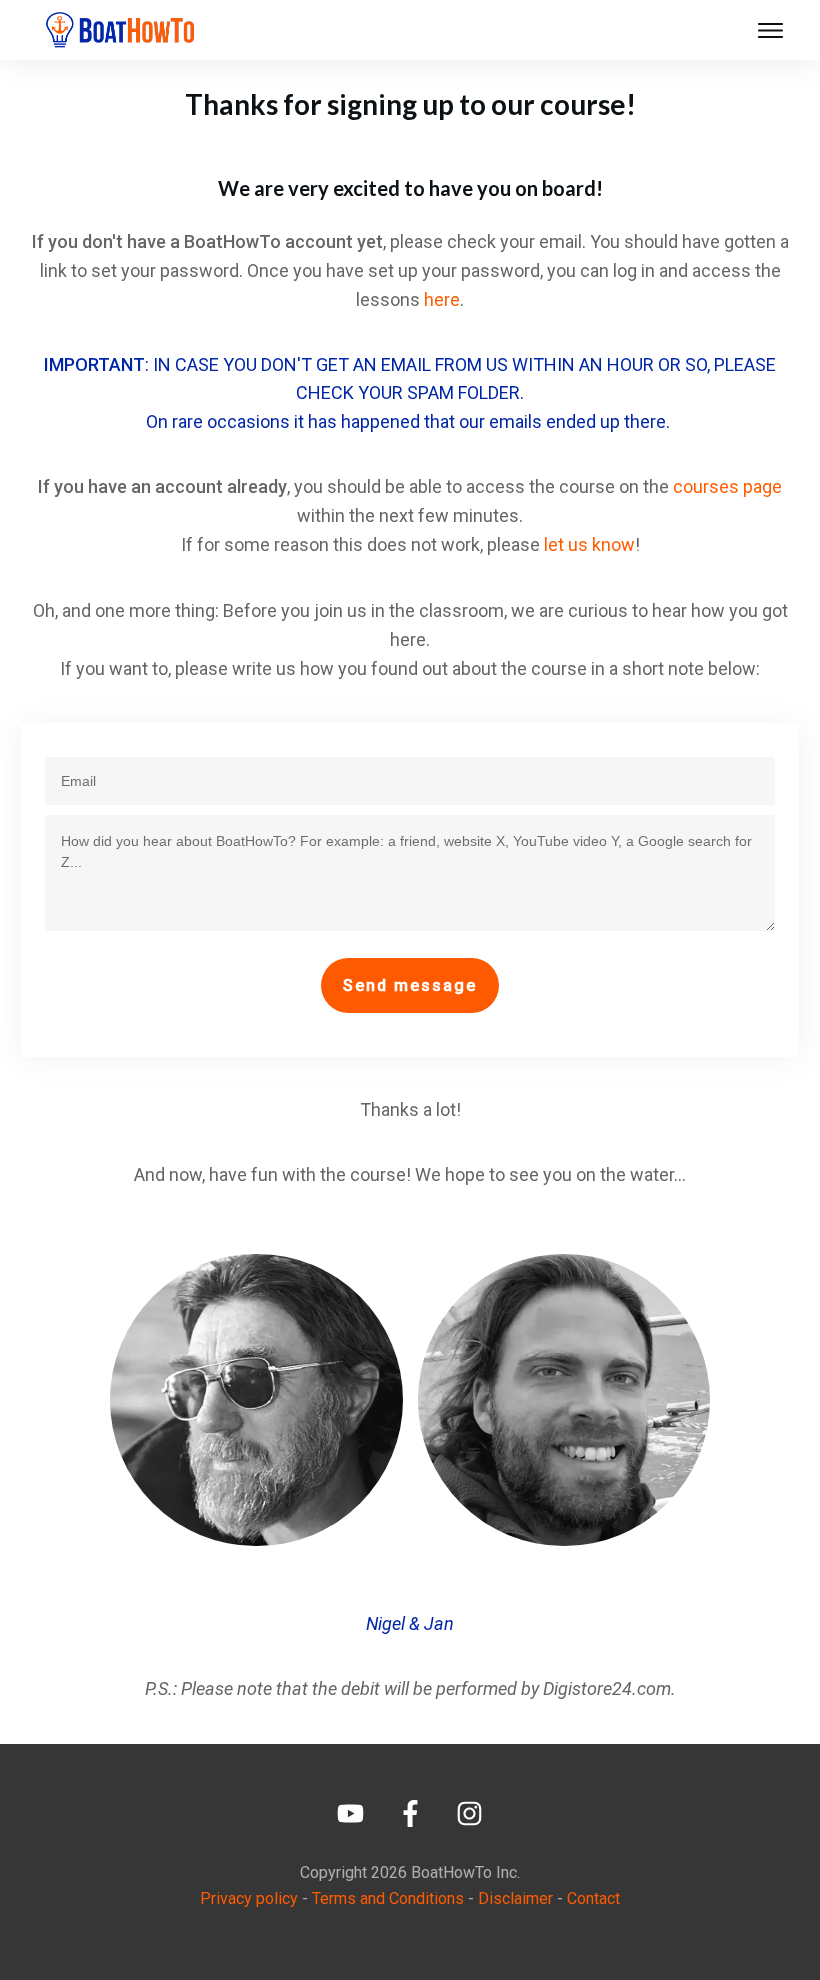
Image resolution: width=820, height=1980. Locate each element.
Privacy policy (249, 1898)
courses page (727, 486)
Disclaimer (515, 1898)
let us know (589, 544)
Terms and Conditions (388, 1898)
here (442, 299)
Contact (593, 1898)
